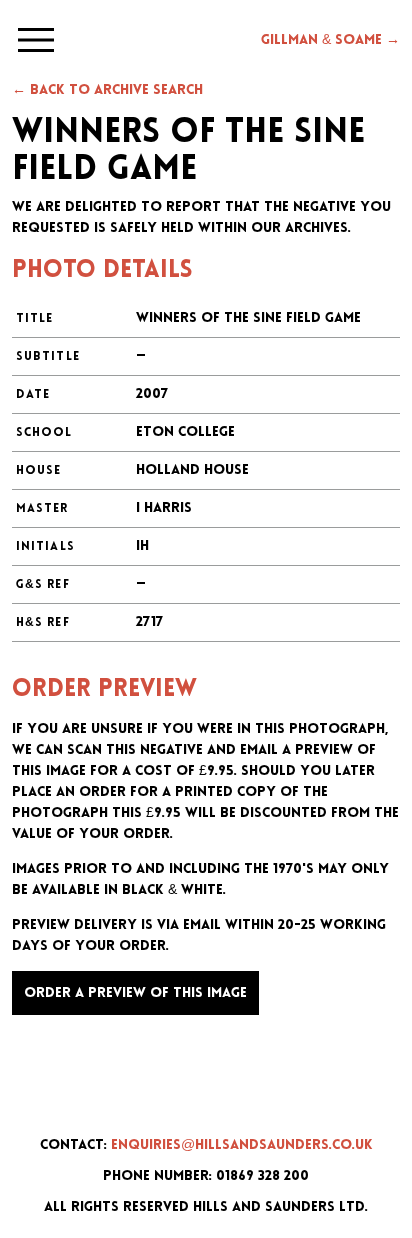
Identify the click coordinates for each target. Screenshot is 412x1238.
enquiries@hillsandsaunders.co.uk (242, 1145)
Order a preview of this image (135, 993)
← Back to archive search (107, 90)
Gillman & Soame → (330, 40)
